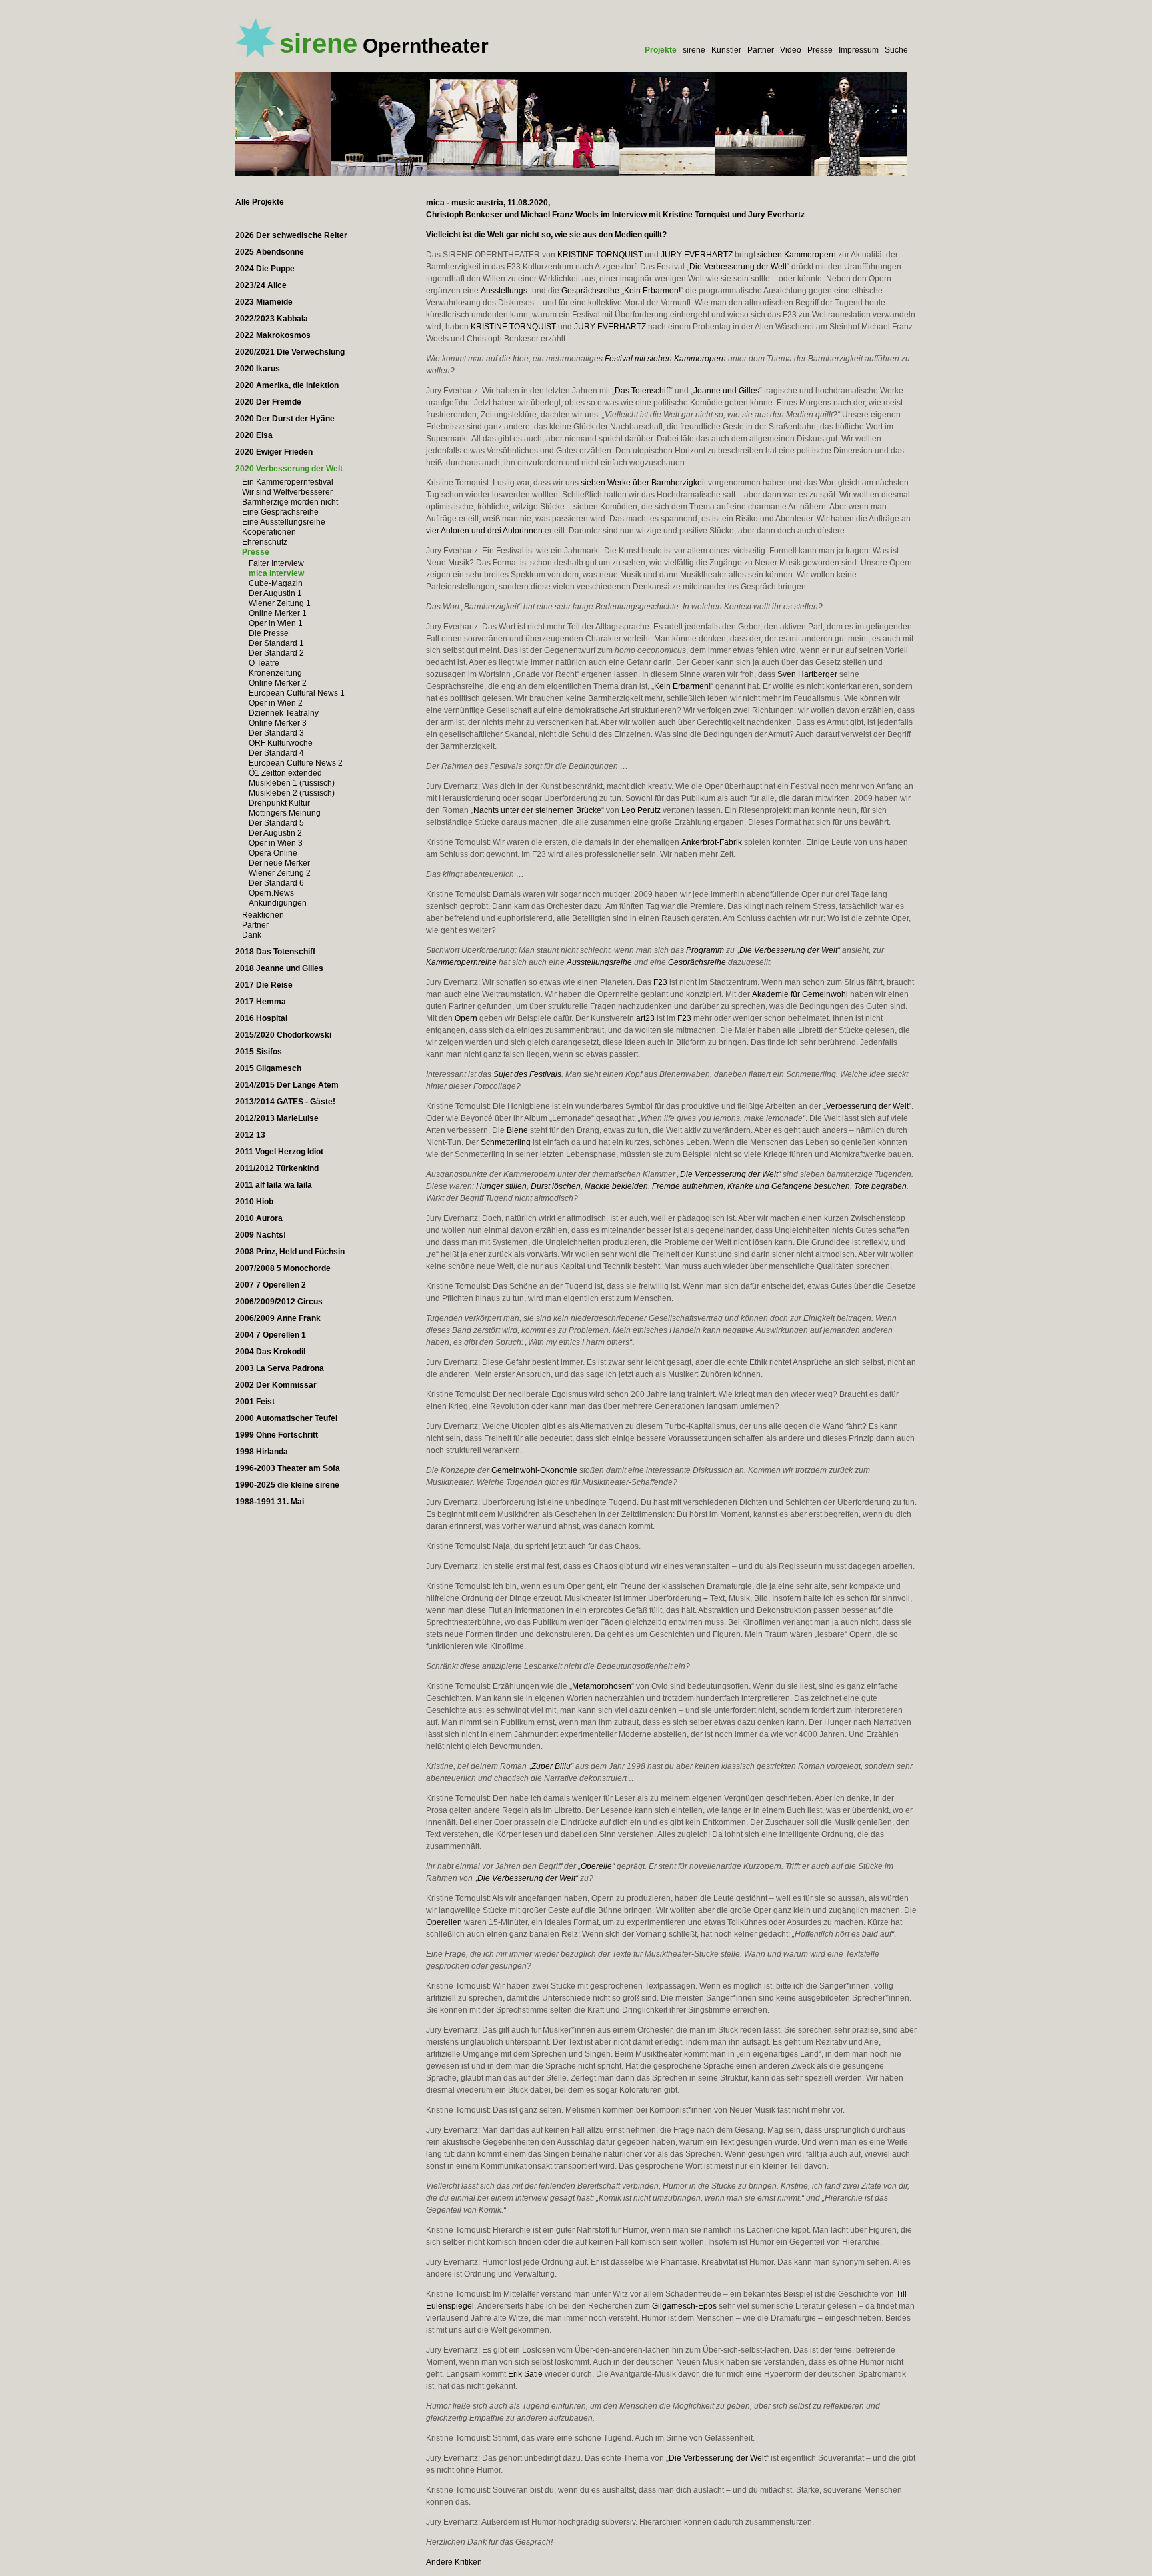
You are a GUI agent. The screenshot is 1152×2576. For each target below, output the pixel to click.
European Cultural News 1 (297, 693)
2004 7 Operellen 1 (271, 1335)
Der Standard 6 (276, 883)
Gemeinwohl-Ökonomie (534, 1470)
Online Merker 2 (278, 683)
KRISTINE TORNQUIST (600, 255)
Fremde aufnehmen (688, 1186)
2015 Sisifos (259, 1052)
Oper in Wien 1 (276, 623)
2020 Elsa (254, 435)
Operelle (596, 1866)
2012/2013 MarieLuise (277, 1118)
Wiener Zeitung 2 (280, 873)
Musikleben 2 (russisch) (292, 793)
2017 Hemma (261, 1002)
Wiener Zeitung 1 (280, 603)
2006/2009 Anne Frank (278, 1318)
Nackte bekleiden (616, 1186)
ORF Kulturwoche (281, 743)
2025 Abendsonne (270, 252)
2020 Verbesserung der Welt (289, 469)
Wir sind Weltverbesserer (287, 492)
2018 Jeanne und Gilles (279, 968)
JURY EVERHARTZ (697, 255)
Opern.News (271, 893)
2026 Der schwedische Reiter (291, 235)
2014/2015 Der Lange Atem (287, 1085)
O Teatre (264, 663)
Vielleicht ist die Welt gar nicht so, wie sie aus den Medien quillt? (546, 235)
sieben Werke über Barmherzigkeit (643, 483)
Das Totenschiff (642, 391)
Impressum (859, 50)
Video (791, 50)
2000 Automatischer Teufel (286, 1418)
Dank (252, 935)
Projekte (661, 50)
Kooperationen (269, 532)
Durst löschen (556, 1186)
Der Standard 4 (276, 753)
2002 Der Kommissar (276, 1385)
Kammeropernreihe (461, 962)
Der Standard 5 (276, 823)
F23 (660, 982)
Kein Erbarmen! (652, 291)
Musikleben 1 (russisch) (292, 783)
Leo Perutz (641, 810)
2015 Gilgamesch (268, 1068)
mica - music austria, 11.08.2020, (488, 203)
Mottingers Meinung (285, 813)
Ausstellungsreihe (599, 962)
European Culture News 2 (296, 763)
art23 (645, 1018)
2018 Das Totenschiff (275, 952)
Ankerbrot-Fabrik (712, 842)
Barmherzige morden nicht (290, 502)
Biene (517, 1130)
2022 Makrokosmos (273, 335)
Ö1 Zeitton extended (285, 773)
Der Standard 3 (276, 733)
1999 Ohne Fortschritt (277, 1435)
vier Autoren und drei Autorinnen (484, 531)
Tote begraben (880, 1186)
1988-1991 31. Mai (270, 1502)
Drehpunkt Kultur (279, 803)
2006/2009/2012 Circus (279, 1302)
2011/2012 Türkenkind (277, 1168)
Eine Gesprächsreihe (280, 512)
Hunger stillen (501, 1186)
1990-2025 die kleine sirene (287, 1485)
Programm (705, 950)
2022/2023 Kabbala (272, 319)
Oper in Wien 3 (276, 843)
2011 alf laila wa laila (274, 1185)
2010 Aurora (259, 1218)
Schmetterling (506, 1142)
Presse (820, 50)
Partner (761, 50)
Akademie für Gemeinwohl (800, 994)
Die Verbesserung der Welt (738, 267)
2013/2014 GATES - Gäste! (285, 1102)
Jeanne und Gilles (726, 391)
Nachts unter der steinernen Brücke (537, 810)
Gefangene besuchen (811, 1186)
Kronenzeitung (275, 673)
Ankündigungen (278, 903)
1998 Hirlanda (262, 1452)
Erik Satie (525, 2374)
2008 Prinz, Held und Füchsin (290, 1252)
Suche (896, 50)
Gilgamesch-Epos (684, 2306)
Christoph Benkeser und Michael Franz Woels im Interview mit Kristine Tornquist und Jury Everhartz (615, 215)
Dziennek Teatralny (284, 713)
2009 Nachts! (261, 1235)
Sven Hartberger (807, 674)
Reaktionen (263, 915)
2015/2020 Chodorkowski (283, 1035)
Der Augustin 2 (275, 833)
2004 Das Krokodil (270, 1352)
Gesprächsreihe (590, 291)
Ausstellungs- (505, 291)
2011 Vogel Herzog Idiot (279, 1152)
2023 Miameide (264, 302)
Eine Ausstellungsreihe (284, 522)
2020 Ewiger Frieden (274, 452)
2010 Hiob (254, 1202)
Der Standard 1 (276, 643)
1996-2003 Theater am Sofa (288, 1468)
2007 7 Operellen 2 (271, 1285)
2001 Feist (255, 1402)
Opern (466, 1018)
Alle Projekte (260, 202)
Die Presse (269, 633)
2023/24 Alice (261, 285)
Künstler (726, 50)
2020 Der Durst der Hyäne (285, 419)
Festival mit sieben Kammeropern (665, 359)
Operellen (444, 1922)
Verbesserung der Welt (867, 1106)
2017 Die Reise (264, 985)
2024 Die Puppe (265, 269)
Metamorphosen (602, 1686)
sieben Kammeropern (797, 255)
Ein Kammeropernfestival (288, 482)
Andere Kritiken (454, 2562)
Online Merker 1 (278, 613)
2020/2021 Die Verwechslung (290, 352)
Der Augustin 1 (275, 593)
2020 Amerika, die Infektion (287, 385)
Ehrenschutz (265, 542)
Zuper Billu (551, 1766)
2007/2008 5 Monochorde (283, 1268)
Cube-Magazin (276, 583)
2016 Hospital (261, 1018)
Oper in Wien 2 (276, 703)
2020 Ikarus (258, 369)
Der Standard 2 (276, 653)
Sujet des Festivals (527, 1074)
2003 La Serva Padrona (280, 1368)
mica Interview (276, 573)
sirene (694, 50)
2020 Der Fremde (268, 402)
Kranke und (748, 1186)
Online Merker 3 (278, 723)
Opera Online (273, 853)
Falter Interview (276, 563)
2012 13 (250, 1135)
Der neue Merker (279, 863)
